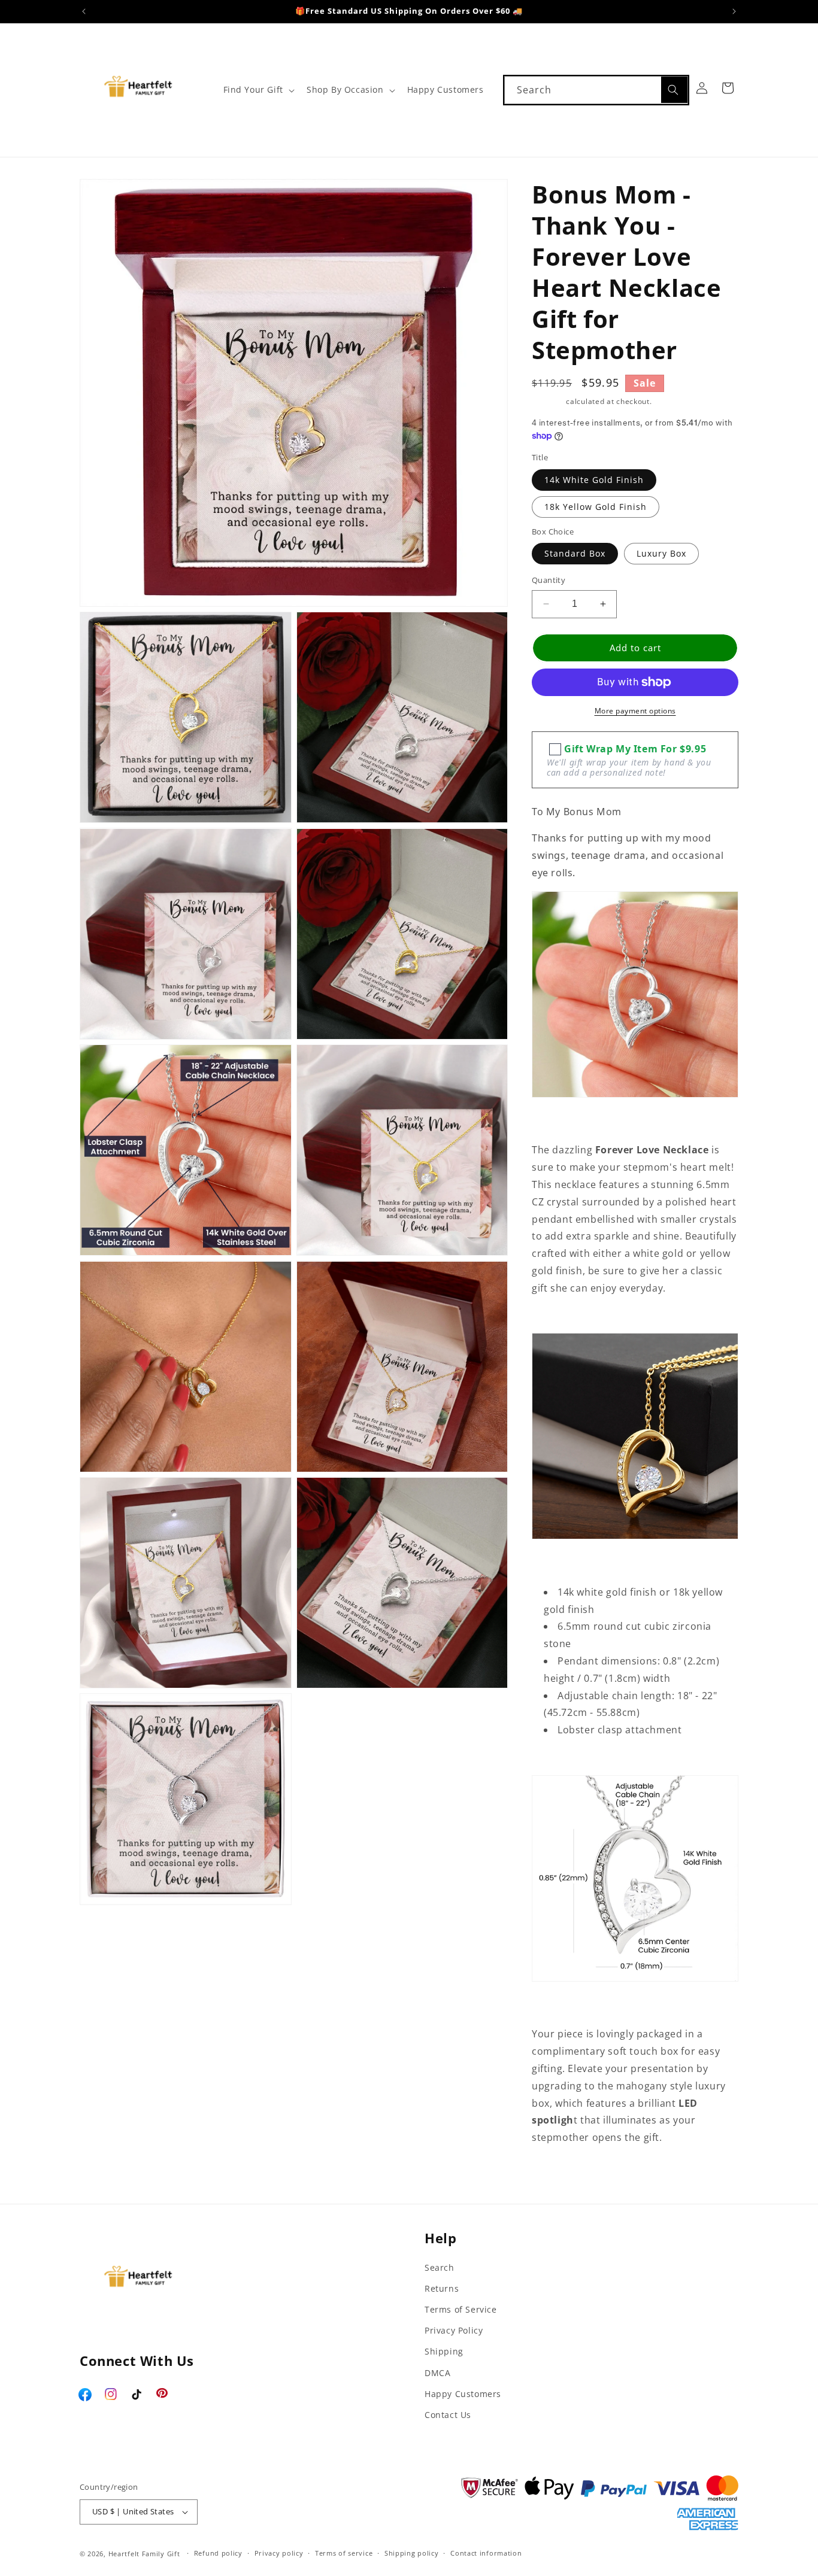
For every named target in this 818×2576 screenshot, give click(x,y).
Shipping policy (412, 2553)
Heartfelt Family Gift (144, 2554)
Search (440, 2267)
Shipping (548, 401)
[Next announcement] (734, 11)
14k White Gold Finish (594, 480)
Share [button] (558, 2174)
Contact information (486, 2553)
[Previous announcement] (84, 11)
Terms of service (344, 2553)
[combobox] (596, 90)
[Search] (674, 90)
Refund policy (218, 2553)
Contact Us (448, 2415)
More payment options (635, 711)
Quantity (549, 580)
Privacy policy (279, 2553)
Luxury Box (661, 553)
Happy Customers (463, 2394)
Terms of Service (461, 2309)
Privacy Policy (454, 2330)
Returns (442, 2288)
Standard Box (575, 553)
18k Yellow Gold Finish (596, 507)
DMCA (437, 2373)
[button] (258, 90)
